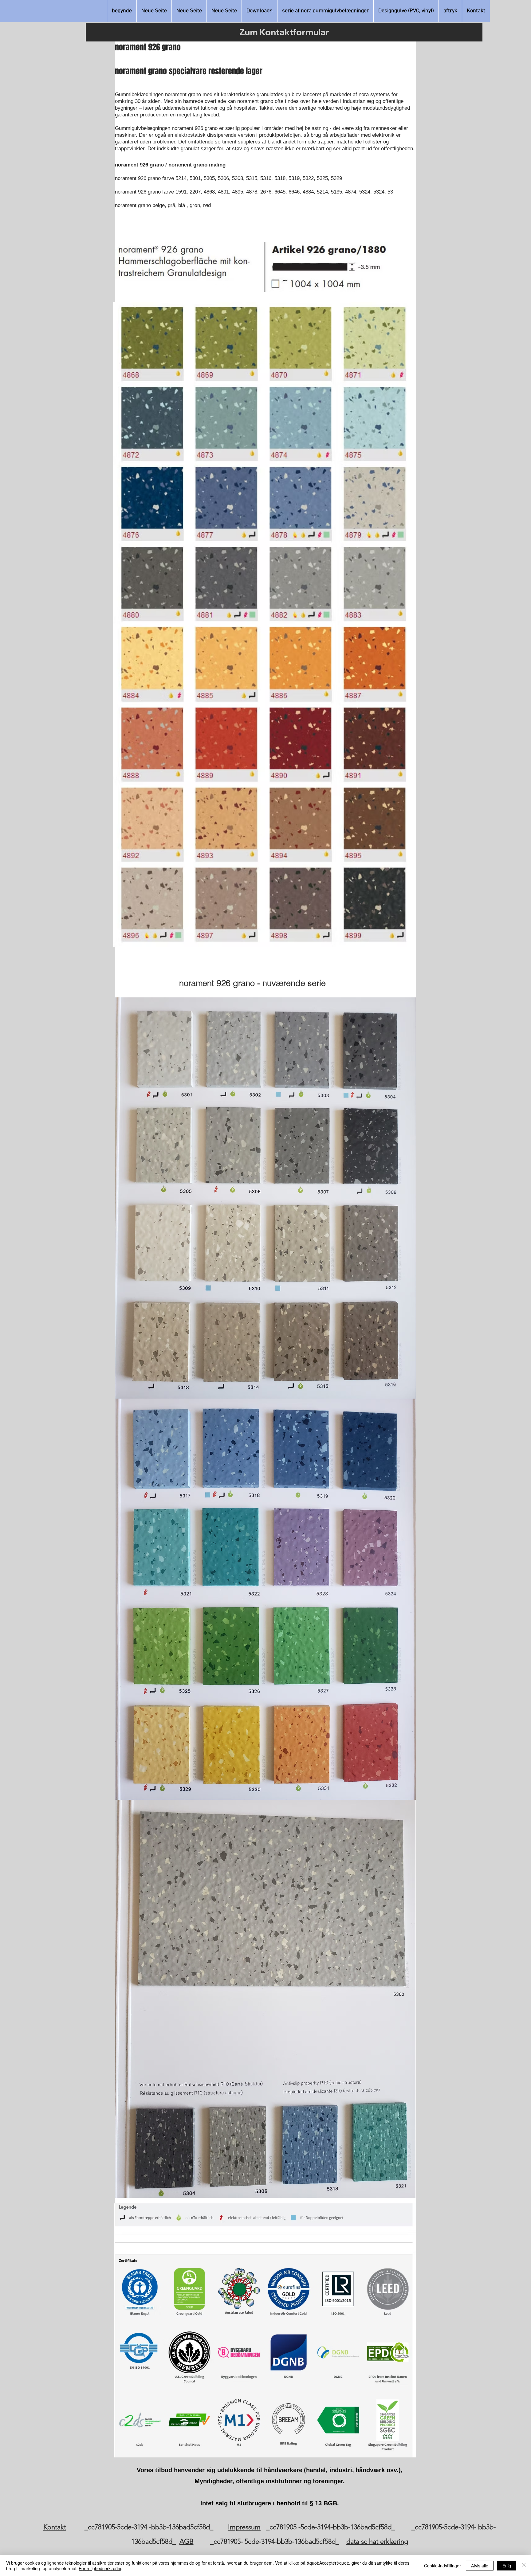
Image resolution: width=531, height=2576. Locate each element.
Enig (507, 2566)
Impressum (244, 2527)
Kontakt (55, 2527)
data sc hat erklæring (377, 2541)
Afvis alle (480, 2566)
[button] (325, 11)
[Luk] (524, 2566)
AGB (187, 2541)
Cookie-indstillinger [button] (442, 2566)
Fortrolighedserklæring (101, 2568)
